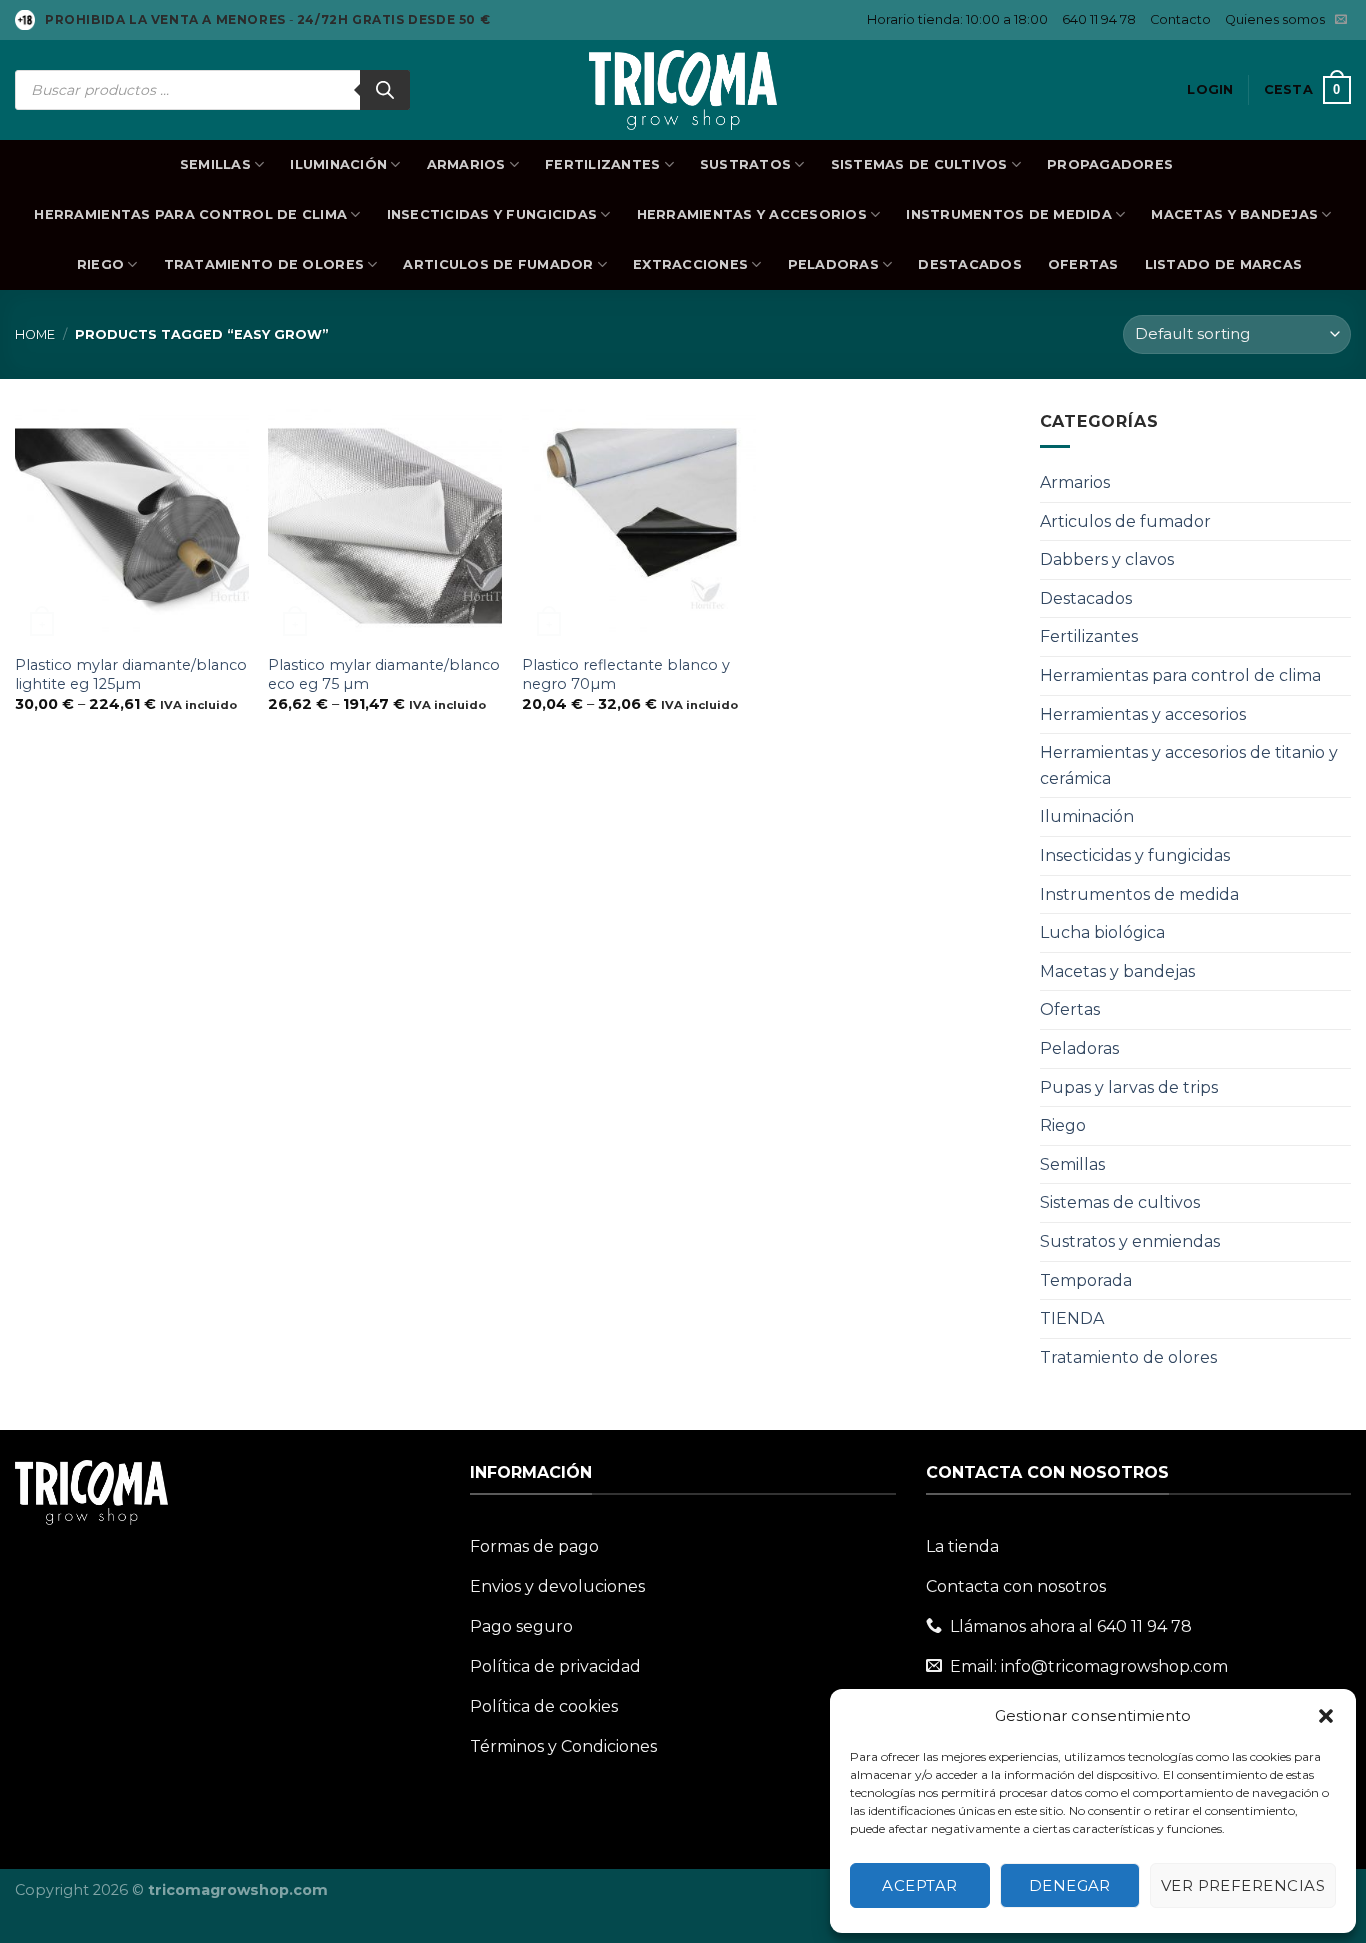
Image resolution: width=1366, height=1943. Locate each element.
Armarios (466, 164)
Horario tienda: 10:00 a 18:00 (957, 19)
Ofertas (1083, 264)
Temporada (1086, 1280)
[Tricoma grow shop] (683, 90)
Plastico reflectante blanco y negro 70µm (626, 674)
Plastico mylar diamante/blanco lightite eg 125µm (131, 674)
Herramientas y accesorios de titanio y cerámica (1189, 765)
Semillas (215, 164)
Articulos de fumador (498, 264)
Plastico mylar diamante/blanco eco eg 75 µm (384, 674)
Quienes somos (1275, 19)
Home (35, 334)
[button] (1326, 1716)
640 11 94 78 (1099, 19)
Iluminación (338, 164)
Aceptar (919, 1885)
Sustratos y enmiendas (1130, 1241)
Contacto (1180, 19)
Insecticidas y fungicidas (492, 214)
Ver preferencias (1243, 1885)
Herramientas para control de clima (190, 214)
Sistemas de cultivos (919, 164)
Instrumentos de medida (1009, 214)
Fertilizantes (602, 164)
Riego (100, 264)
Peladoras (833, 264)
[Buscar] (385, 90)
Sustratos (745, 164)
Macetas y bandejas (1234, 214)
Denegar (1070, 1885)
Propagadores (1110, 164)
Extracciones (690, 264)
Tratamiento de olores (264, 264)
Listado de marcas (1223, 264)
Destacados (970, 264)
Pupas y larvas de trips (1129, 1087)
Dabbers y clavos (1107, 559)
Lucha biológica (1102, 932)
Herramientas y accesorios (752, 214)
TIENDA (1072, 1318)
